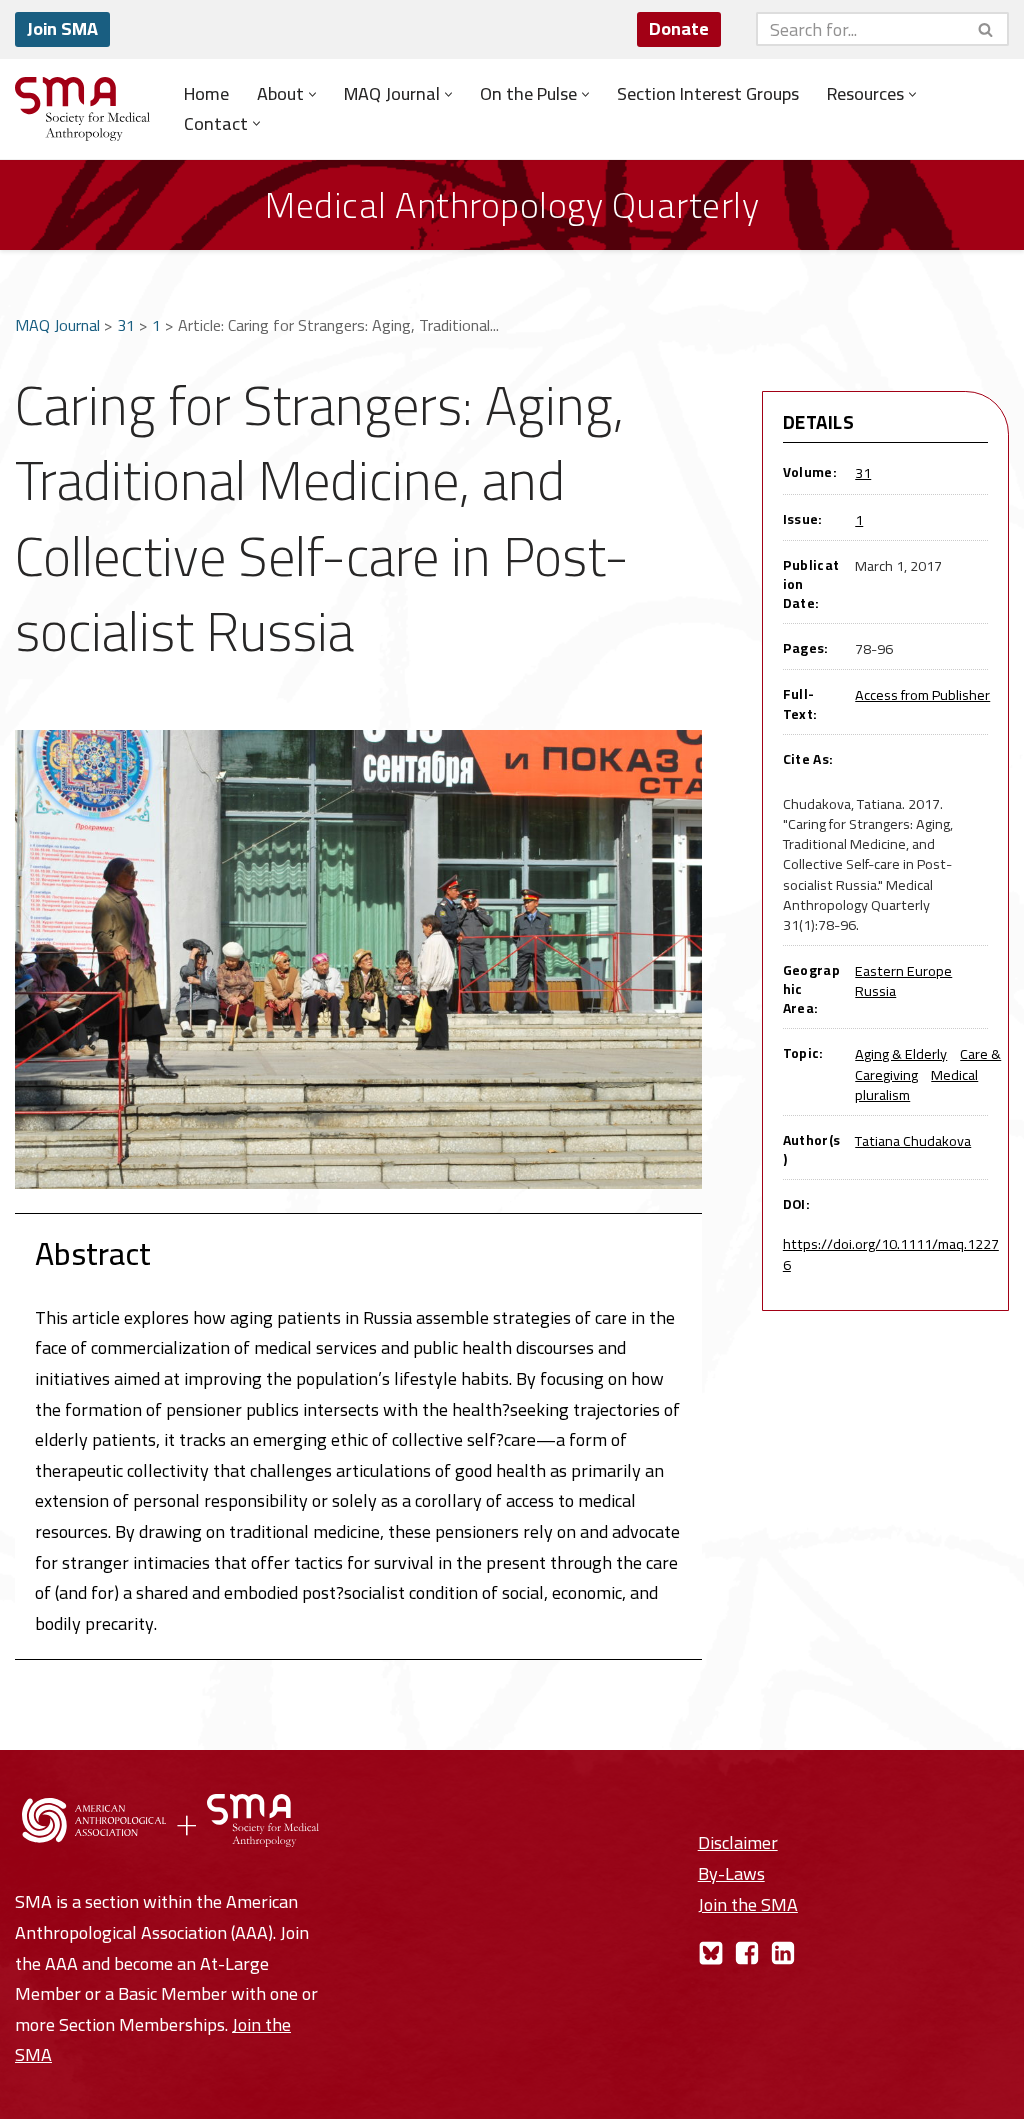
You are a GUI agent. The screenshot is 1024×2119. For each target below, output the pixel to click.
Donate (679, 28)
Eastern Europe (903, 970)
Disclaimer (738, 1842)
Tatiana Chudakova (913, 1140)
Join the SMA (748, 1904)
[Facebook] (747, 1953)
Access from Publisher (922, 694)
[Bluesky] (711, 1953)
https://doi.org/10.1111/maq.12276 (891, 1253)
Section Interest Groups (708, 94)
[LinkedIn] (783, 1953)
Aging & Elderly (901, 1053)
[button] (312, 94)
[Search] (986, 29)
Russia (875, 990)
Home (206, 94)
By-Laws (731, 1873)
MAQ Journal (57, 325)
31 (126, 325)
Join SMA (62, 28)
